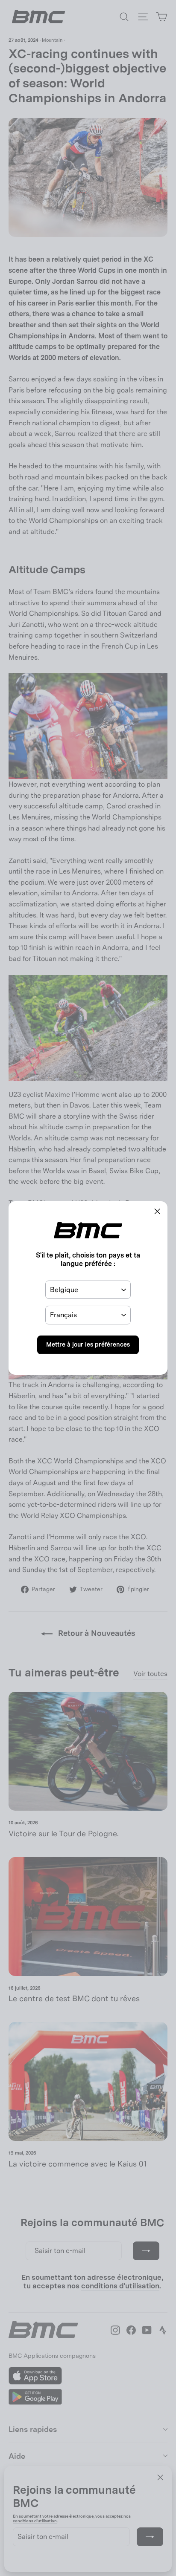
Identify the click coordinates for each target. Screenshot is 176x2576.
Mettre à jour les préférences (88, 1344)
